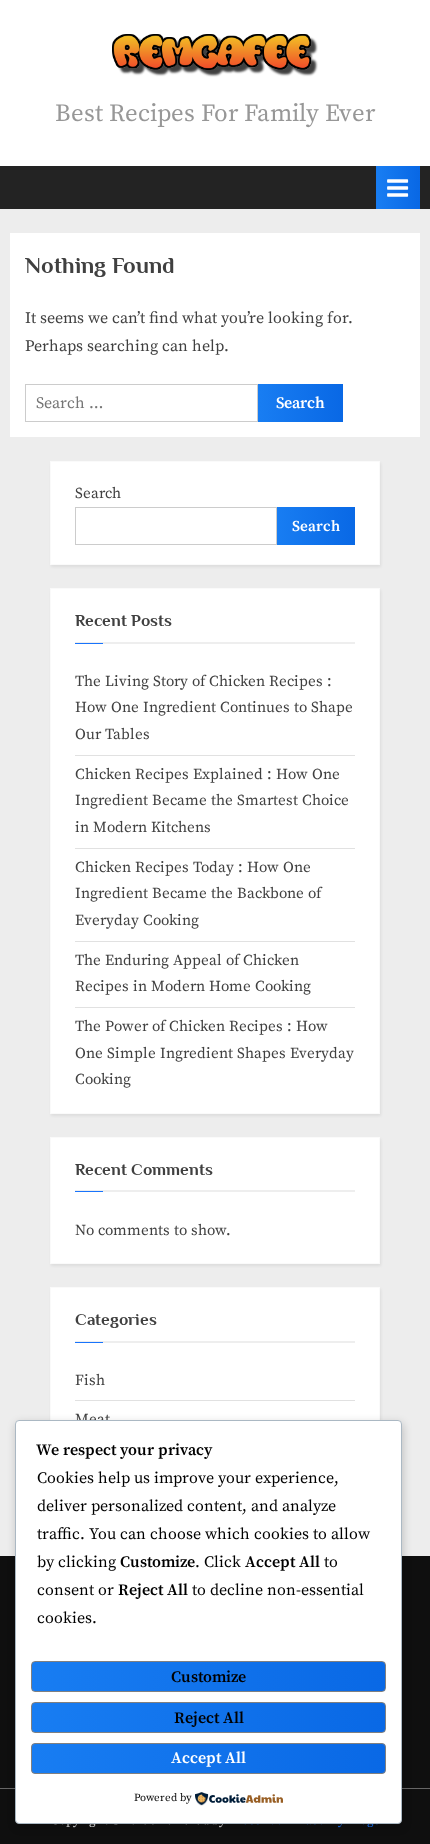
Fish (90, 1380)
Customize (208, 1677)
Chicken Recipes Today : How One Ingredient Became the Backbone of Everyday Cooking (198, 894)
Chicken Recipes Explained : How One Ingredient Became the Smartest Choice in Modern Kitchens (212, 801)
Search (98, 493)
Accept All (208, 1758)
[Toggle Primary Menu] (398, 187)
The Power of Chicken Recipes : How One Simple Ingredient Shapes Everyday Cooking (214, 1053)
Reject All (209, 1718)
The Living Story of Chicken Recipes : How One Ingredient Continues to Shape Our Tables (214, 708)
